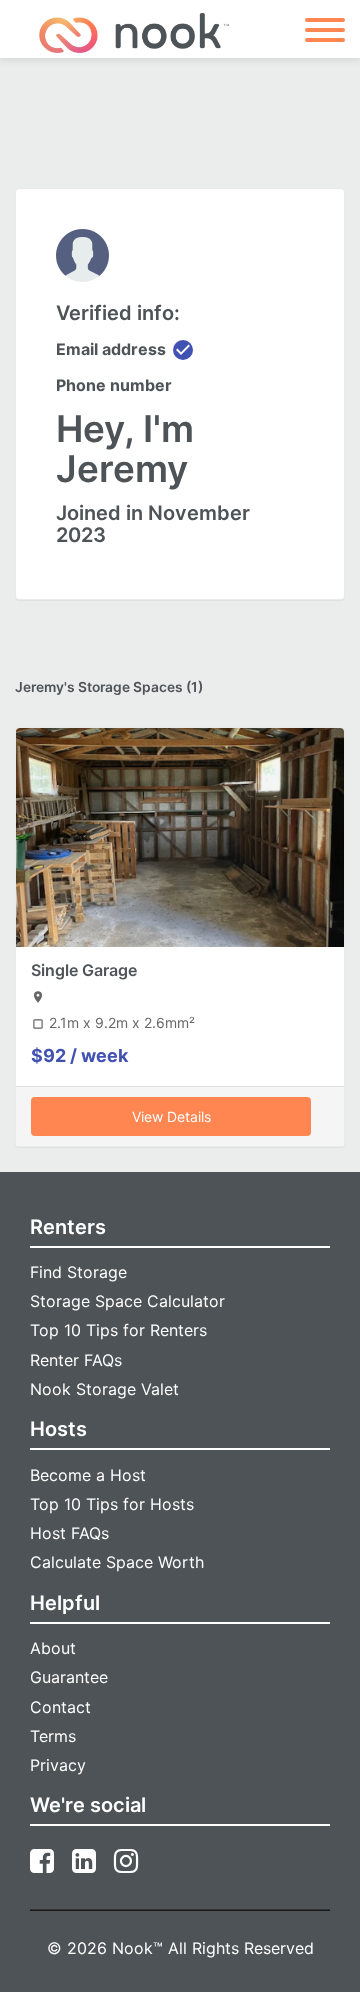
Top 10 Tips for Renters (118, 1330)
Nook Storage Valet (104, 1389)
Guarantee (69, 1677)
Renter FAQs (76, 1360)
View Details (171, 1116)
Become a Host (88, 1475)
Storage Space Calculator (127, 1301)
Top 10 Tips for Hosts (112, 1504)
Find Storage (78, 1272)
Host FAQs (69, 1533)
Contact (60, 1707)
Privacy (58, 1765)
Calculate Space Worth (117, 1562)
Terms (53, 1736)
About (53, 1648)
